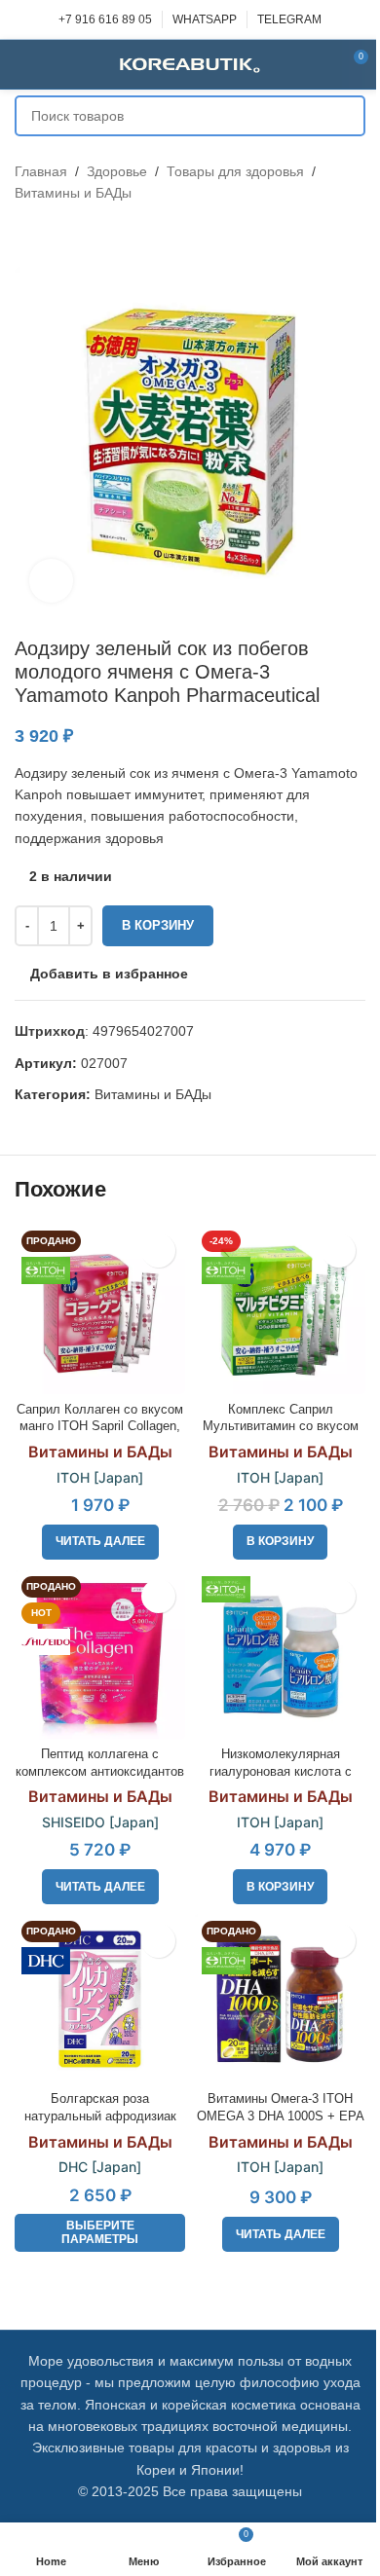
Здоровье (117, 171)
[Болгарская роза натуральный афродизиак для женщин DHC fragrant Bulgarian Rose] (100, 1999)
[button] (280, 1542)
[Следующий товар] (73, 236)
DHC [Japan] (100, 2167)
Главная (41, 171)
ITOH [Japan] (100, 1477)
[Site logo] (190, 63)
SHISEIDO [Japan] (100, 1822)
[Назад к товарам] (50, 236)
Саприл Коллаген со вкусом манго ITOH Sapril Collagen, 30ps (100, 1427)
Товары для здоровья (235, 171)
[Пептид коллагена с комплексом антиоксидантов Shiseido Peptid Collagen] (100, 1655)
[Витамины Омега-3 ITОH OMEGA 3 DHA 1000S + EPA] (280, 1999)
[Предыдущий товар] (26, 236)
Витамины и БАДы (73, 193)
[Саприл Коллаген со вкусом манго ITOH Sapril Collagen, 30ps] (100, 1309)
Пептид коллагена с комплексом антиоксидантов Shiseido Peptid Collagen (100, 1771)
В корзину (158, 925)
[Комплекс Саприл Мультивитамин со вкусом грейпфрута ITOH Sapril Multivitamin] (280, 1309)
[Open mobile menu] (22, 64)
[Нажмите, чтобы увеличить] (51, 581)
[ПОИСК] (345, 116)
